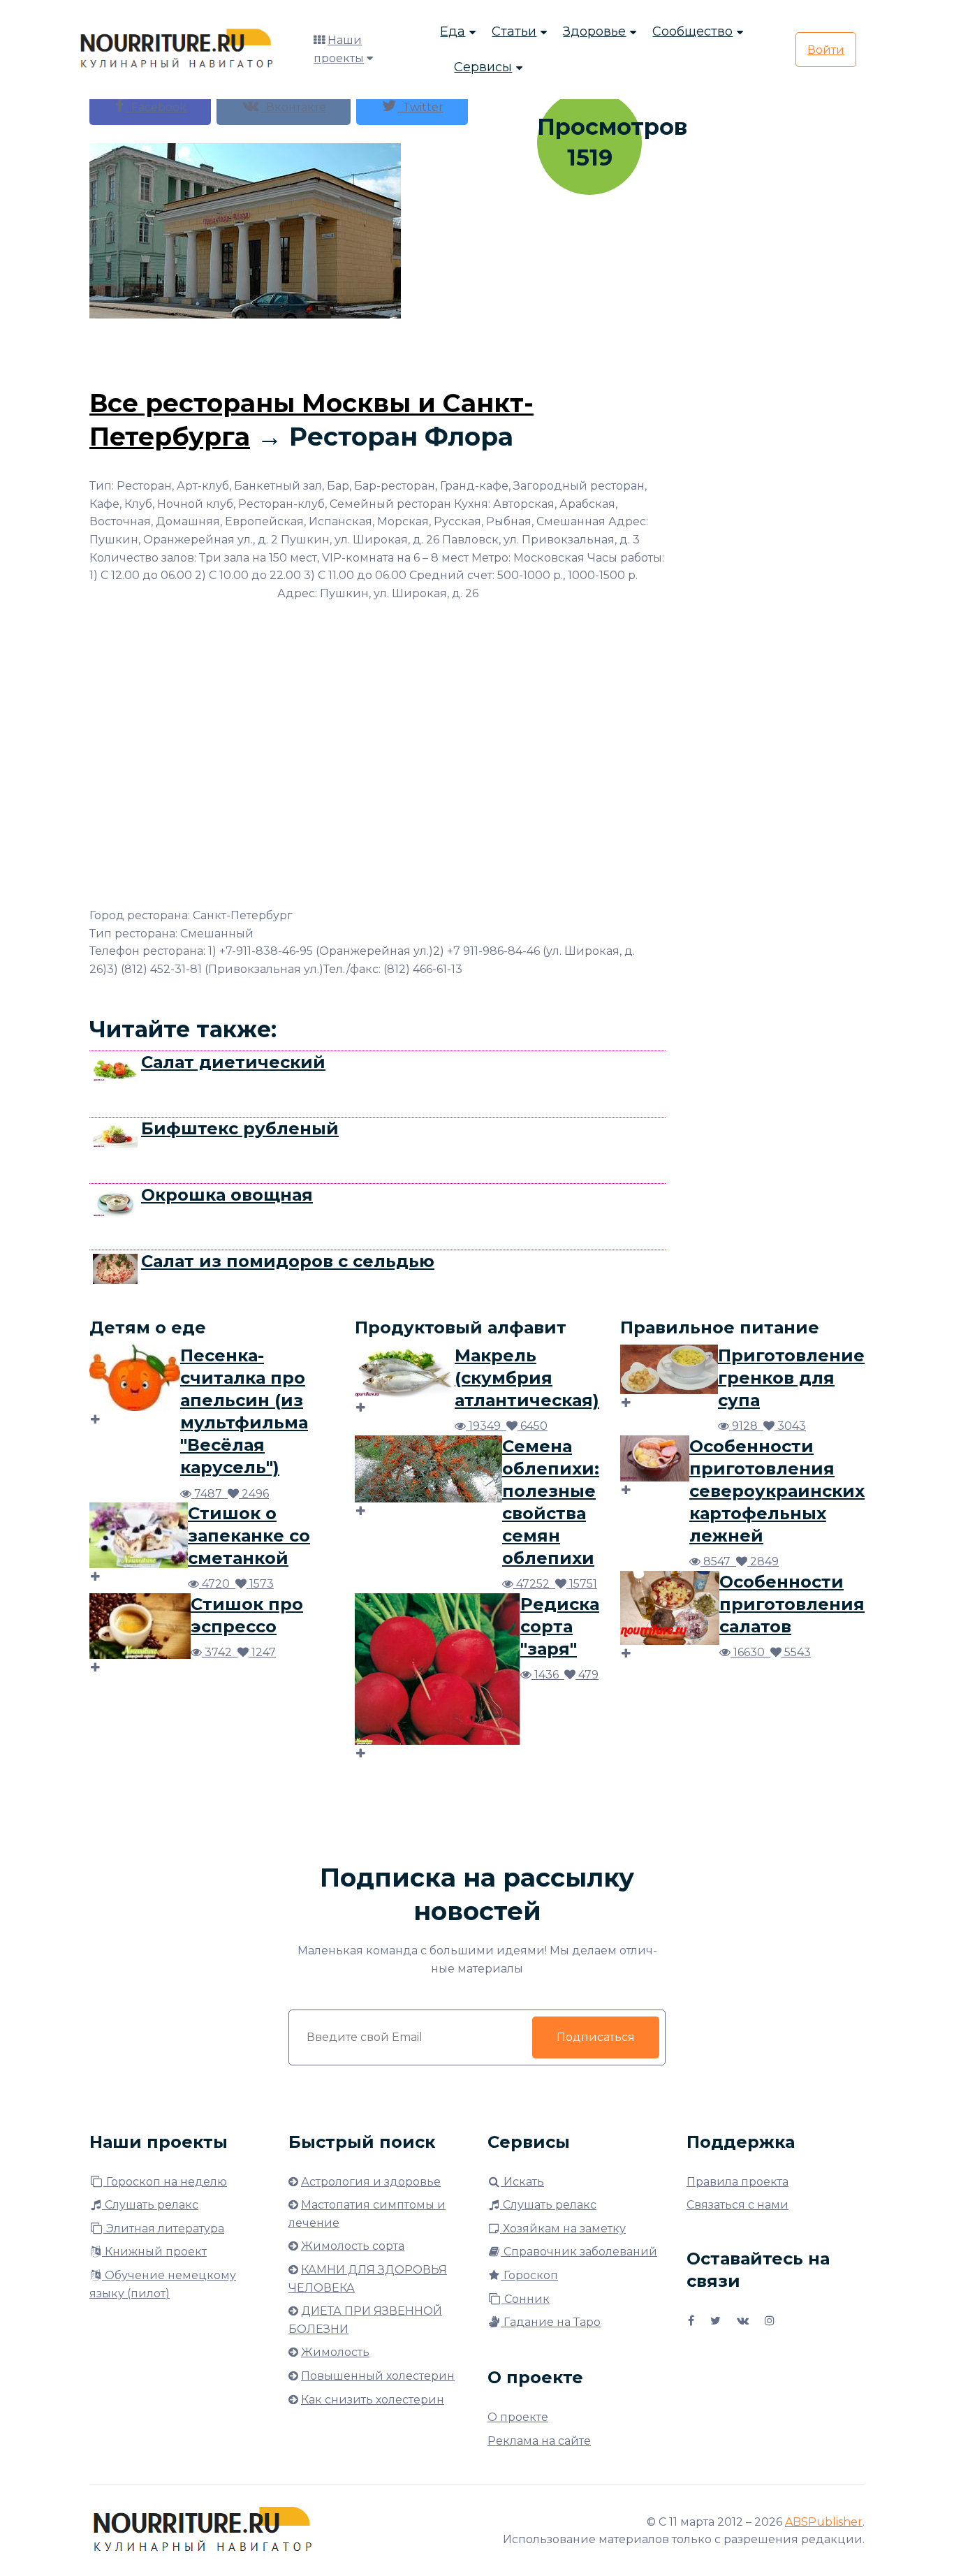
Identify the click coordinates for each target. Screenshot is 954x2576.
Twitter (420, 107)
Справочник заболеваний (579, 2252)
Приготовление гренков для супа (791, 1378)
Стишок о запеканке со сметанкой (249, 1536)
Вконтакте (293, 107)
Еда (453, 31)
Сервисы (483, 67)
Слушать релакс (150, 2205)
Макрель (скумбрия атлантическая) (527, 1378)
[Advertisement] (378, 350)
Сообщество (692, 31)
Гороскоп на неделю (165, 2182)
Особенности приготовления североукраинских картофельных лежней (777, 1491)
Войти (826, 50)
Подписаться (596, 2037)
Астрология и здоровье (371, 2182)
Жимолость (335, 2352)
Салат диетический (233, 1062)
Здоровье (594, 31)
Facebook (156, 107)
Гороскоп (529, 2275)
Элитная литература (164, 2229)
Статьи (514, 31)
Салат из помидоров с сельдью (288, 1261)
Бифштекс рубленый (240, 1128)
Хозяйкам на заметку (563, 2229)
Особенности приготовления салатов (792, 1604)
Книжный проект (154, 2252)
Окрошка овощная (227, 1195)
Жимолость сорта (353, 2246)
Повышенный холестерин (378, 2376)
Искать (522, 2182)
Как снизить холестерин (373, 2400)
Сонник (526, 2299)
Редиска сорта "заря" (560, 1626)
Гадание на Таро (551, 2322)
